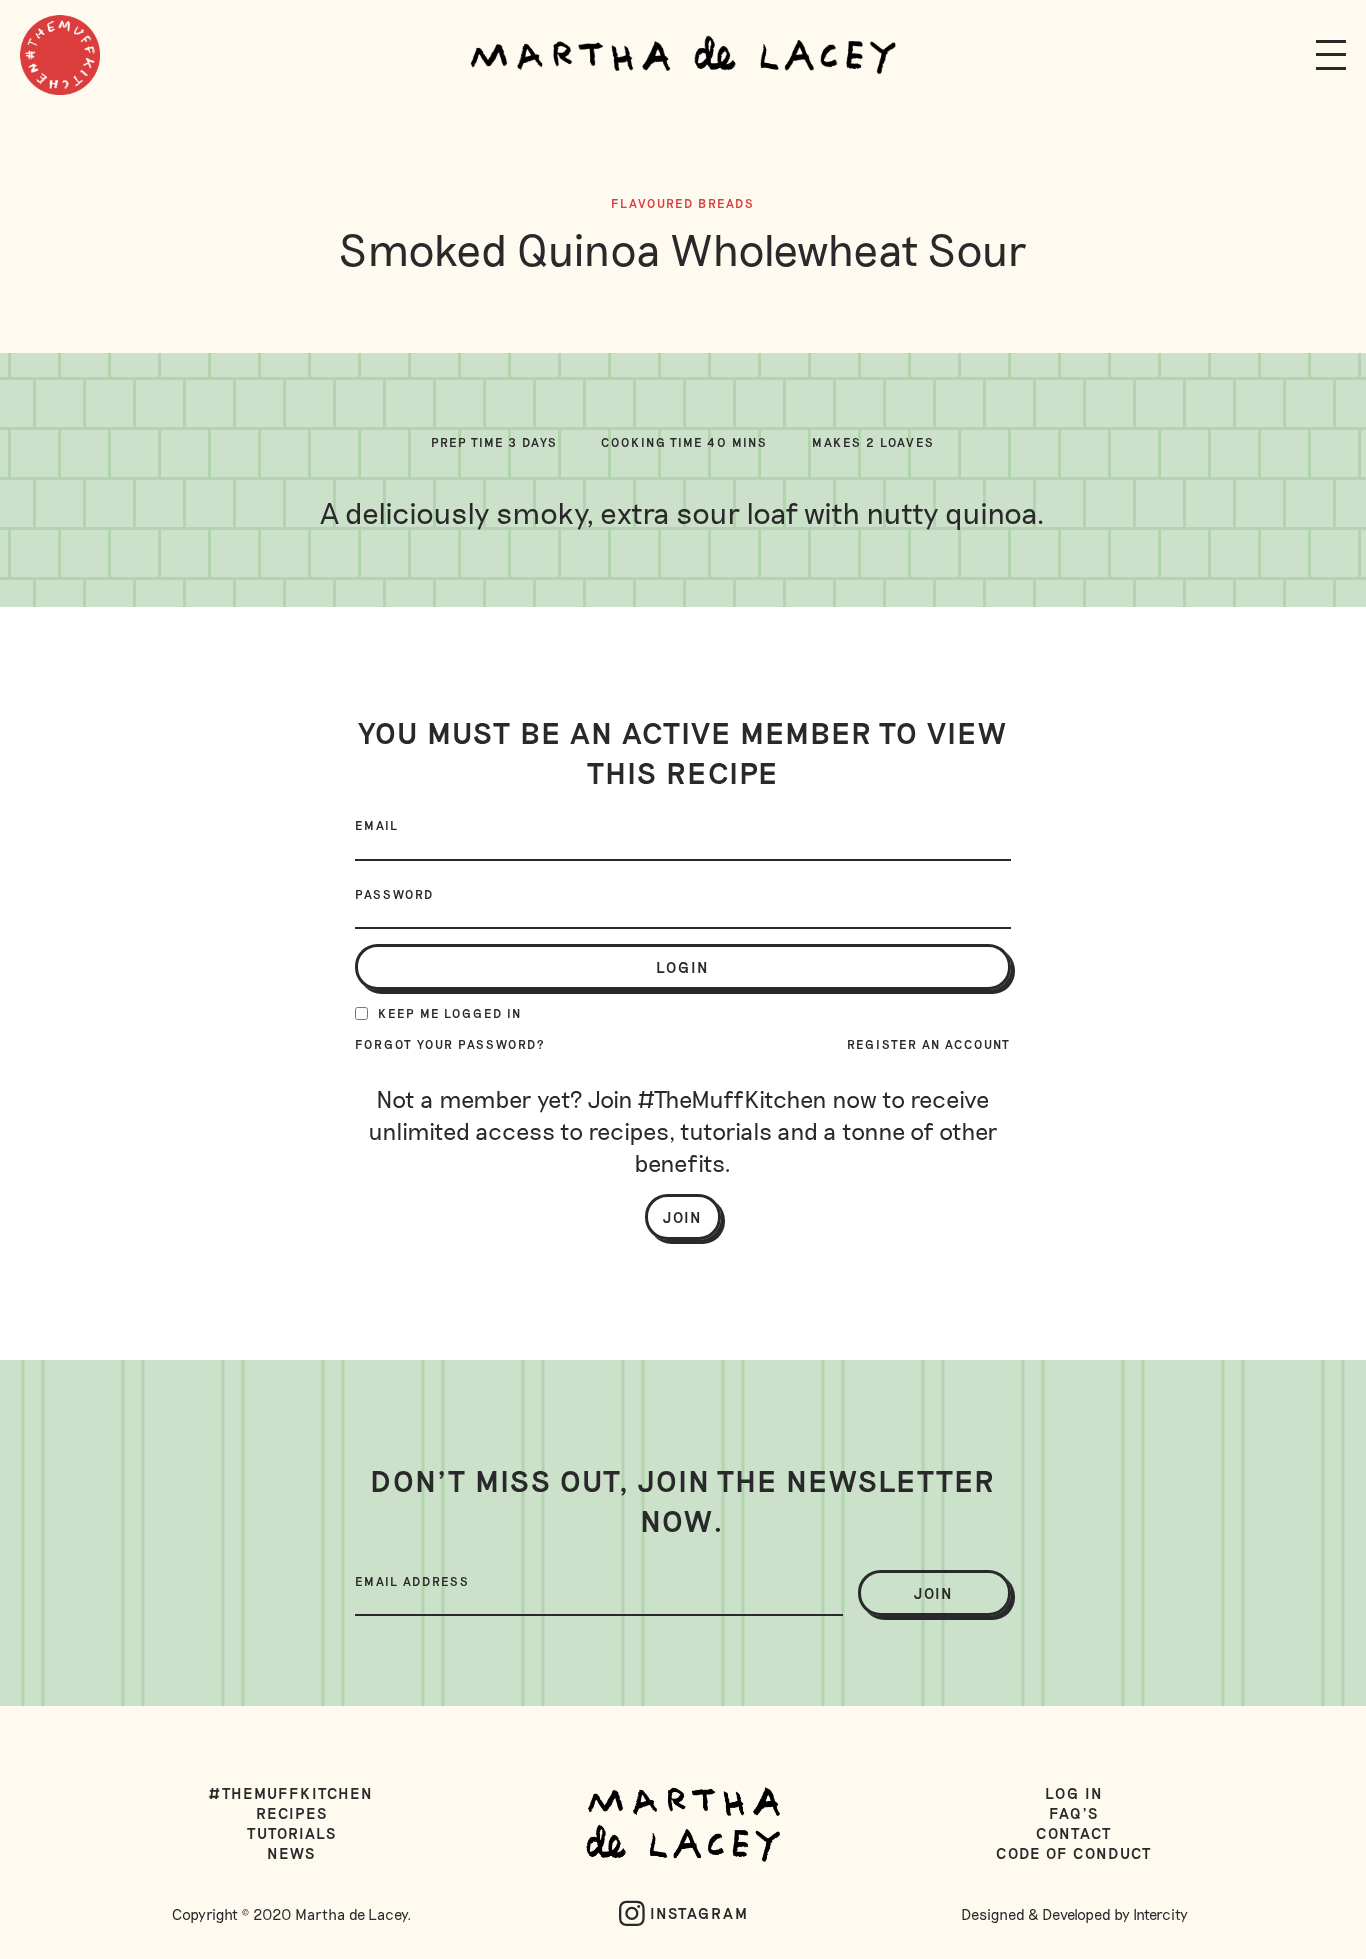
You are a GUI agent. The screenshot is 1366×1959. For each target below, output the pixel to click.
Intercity (1160, 1914)
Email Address (412, 1581)
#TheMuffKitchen (291, 1793)
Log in (1074, 1793)
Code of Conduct (1074, 1853)
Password (394, 894)
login (683, 967)
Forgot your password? (450, 1044)
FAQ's (1074, 1813)
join (934, 1593)
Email (377, 825)
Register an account (929, 1044)
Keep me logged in (450, 1013)
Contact (1074, 1833)
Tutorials (292, 1833)
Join (683, 1217)
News (291, 1853)
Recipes (292, 1813)
